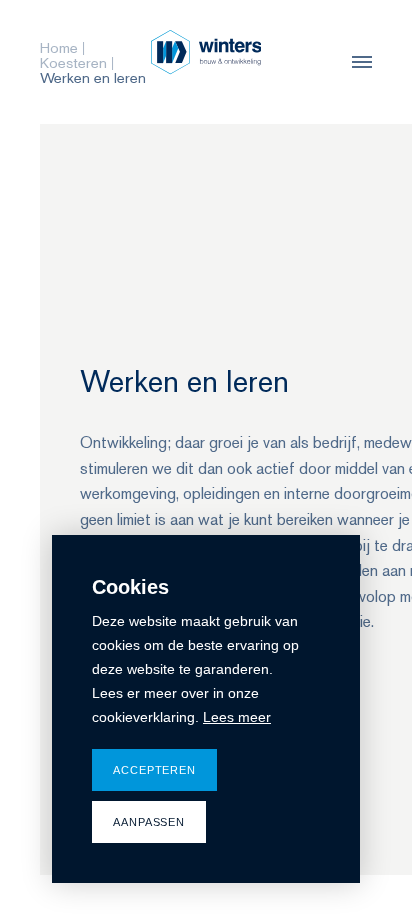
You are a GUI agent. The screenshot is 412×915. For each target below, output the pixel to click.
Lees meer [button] (237, 717)
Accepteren (154, 770)
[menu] (357, 62)
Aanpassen (149, 822)
